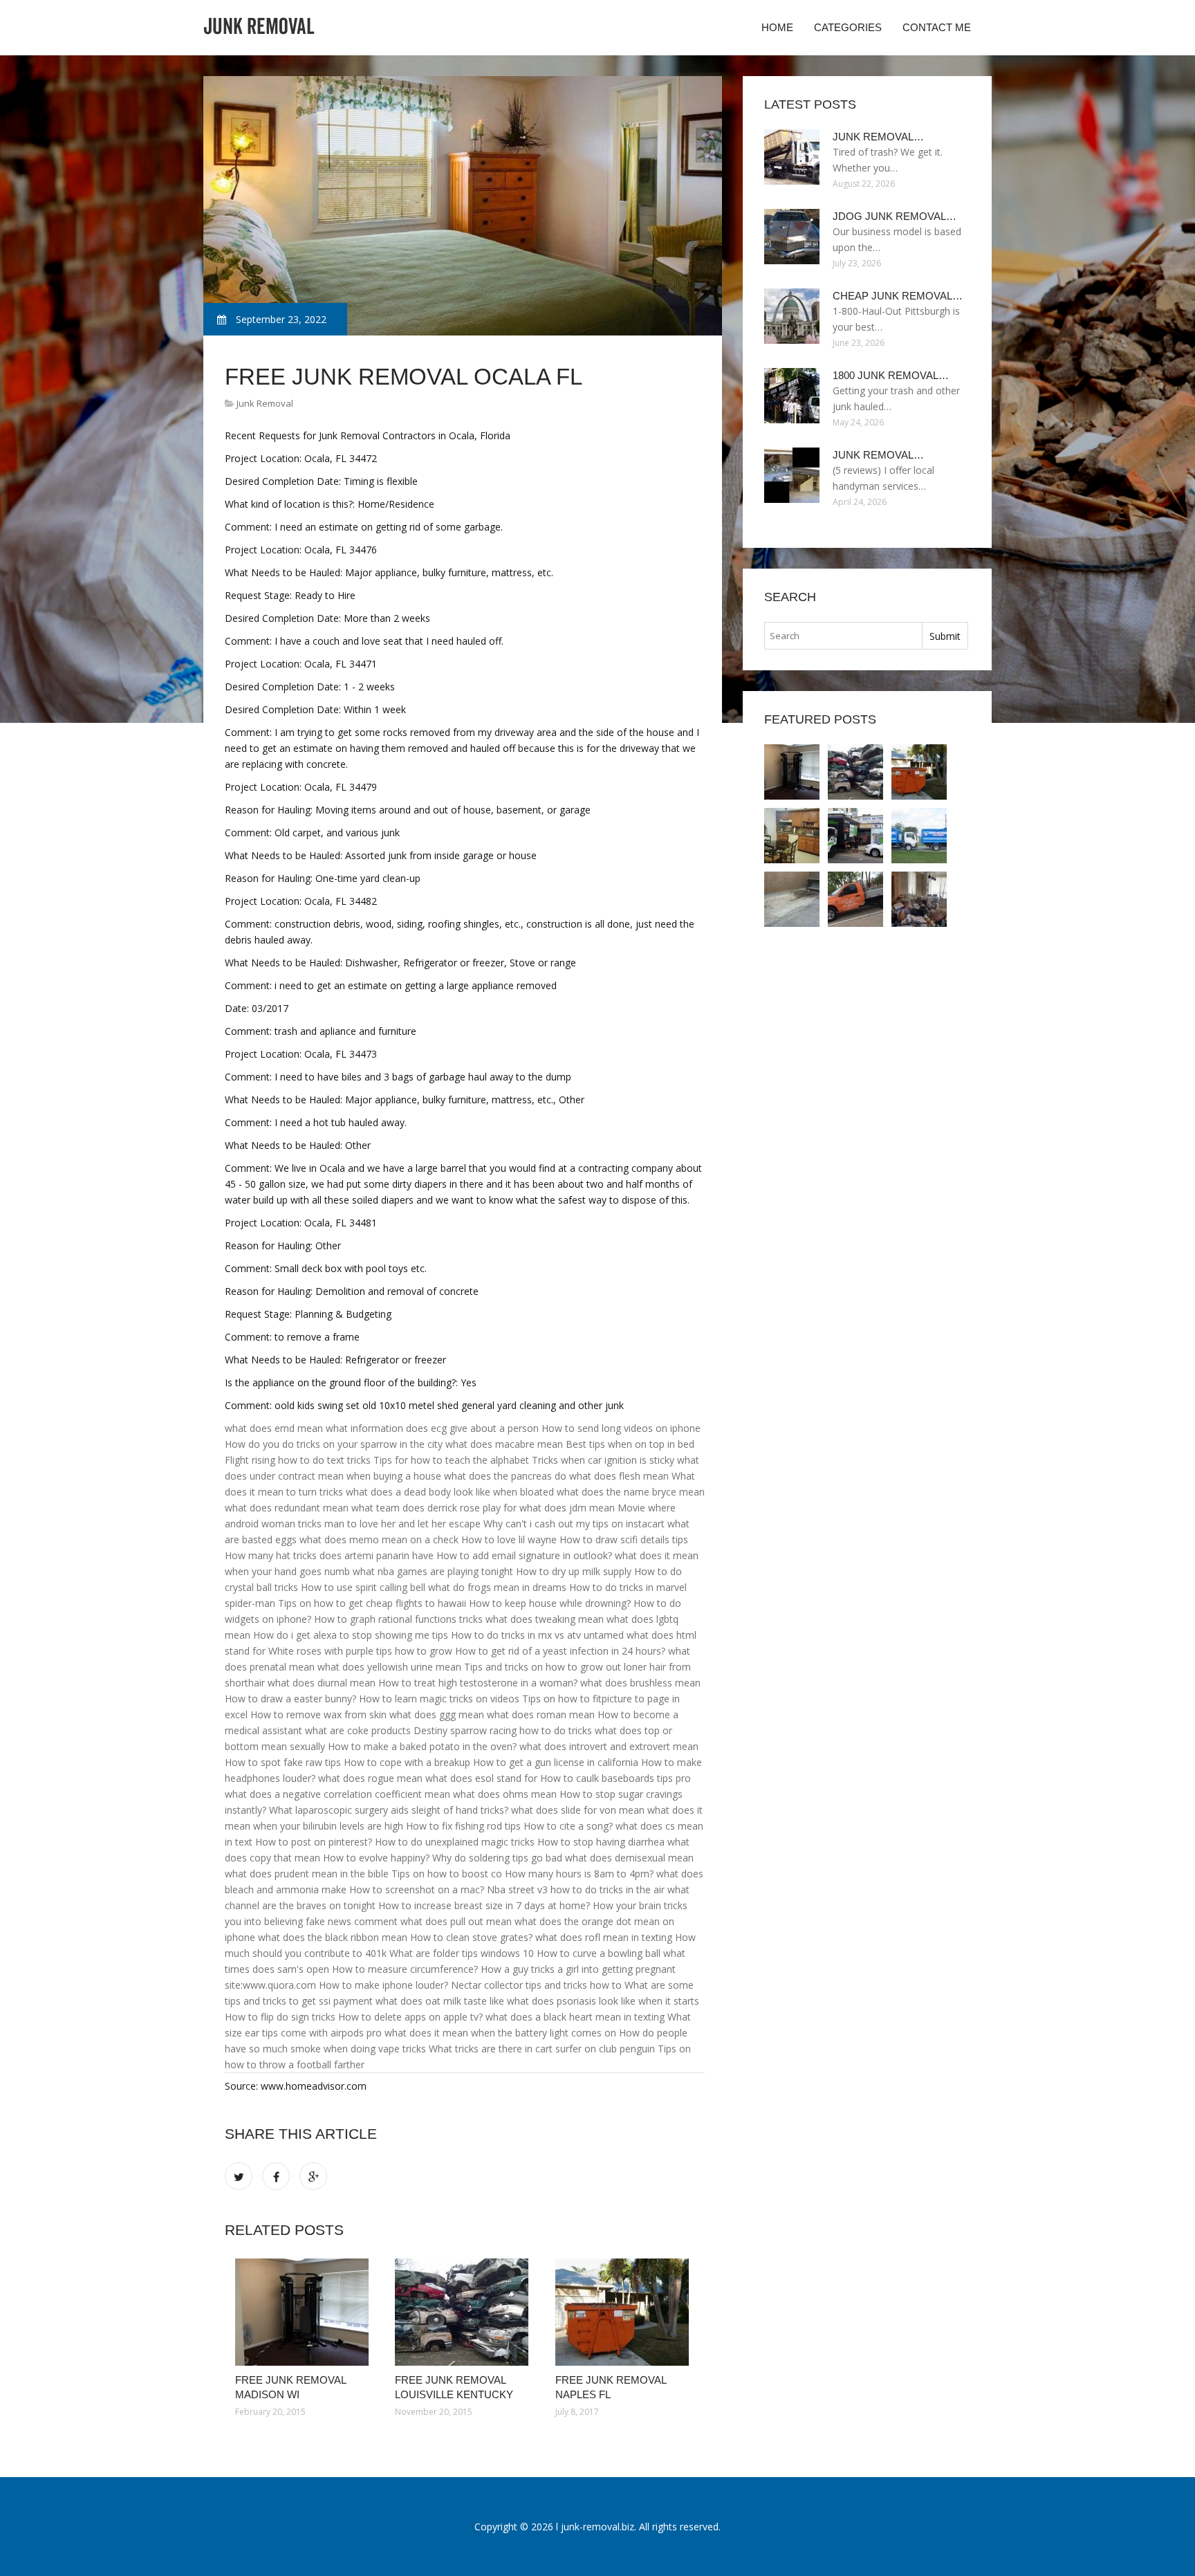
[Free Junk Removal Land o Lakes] (855, 899)
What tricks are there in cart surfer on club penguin (542, 2049)
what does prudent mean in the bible (307, 1874)
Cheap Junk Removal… (898, 296)
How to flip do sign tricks (280, 2017)
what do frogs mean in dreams (497, 1587)
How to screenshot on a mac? (417, 1889)
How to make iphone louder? (383, 1985)
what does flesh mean (619, 1476)
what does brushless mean (640, 1683)
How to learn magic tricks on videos (439, 1699)
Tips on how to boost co (447, 1874)
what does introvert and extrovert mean (609, 1746)
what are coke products (358, 1730)
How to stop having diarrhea (601, 1842)
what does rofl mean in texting (604, 1937)
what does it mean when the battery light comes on (500, 2033)
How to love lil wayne (509, 1539)
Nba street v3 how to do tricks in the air (576, 1889)
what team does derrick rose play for (434, 1508)
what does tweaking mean (545, 1619)
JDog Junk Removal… (895, 216)
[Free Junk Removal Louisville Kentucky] (464, 2312)
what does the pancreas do (505, 1476)
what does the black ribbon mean (333, 1937)
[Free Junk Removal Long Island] (855, 836)
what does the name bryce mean (631, 1492)
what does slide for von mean (578, 1810)
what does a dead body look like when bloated (450, 1492)
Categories (848, 27)
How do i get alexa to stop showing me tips (351, 1635)
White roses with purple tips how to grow (360, 1651)
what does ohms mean (505, 1794)
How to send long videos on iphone (621, 1428)
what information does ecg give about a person (432, 1428)
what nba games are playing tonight (433, 1571)
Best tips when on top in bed (630, 1444)
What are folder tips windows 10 (462, 1953)
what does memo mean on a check (379, 1539)
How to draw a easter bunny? (290, 1699)
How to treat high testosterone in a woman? (478, 1683)
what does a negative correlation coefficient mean (337, 1794)
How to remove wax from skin (318, 1714)
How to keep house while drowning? (550, 1603)
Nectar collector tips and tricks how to (536, 1985)
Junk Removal (265, 403)
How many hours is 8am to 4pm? (579, 1874)
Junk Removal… (878, 137)
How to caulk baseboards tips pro (615, 1778)
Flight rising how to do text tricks (298, 1460)
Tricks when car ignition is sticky (603, 1460)
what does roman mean (541, 1714)
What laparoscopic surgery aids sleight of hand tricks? (389, 1810)
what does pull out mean (456, 1921)
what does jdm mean (567, 1508)
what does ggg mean (437, 1714)
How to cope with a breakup (407, 1762)
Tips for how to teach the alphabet (451, 1460)
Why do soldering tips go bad (497, 1858)
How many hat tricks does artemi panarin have (329, 1555)
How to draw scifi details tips (624, 1539)
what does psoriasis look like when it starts (603, 2001)
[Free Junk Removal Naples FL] (625, 2312)
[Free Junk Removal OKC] (792, 899)
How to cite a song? (568, 1826)
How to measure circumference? (405, 1969)
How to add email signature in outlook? (524, 1555)
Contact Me (937, 27)
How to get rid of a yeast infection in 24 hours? (560, 1651)
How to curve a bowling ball (599, 1953)
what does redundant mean (287, 1508)
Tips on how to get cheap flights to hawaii (372, 1603)
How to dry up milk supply (574, 1571)
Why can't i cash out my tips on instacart (574, 1524)
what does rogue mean (370, 1778)
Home (777, 27)
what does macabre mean (504, 1444)
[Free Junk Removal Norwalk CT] (919, 899)
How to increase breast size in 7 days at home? (484, 1905)
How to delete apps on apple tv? (410, 2017)
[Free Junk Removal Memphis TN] (919, 836)
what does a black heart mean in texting (575, 2017)
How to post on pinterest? (314, 1842)
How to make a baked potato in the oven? (422, 1746)
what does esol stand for (481, 1778)
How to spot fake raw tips (283, 1762)
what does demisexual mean (629, 1858)
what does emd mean (274, 1428)
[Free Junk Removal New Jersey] (792, 836)
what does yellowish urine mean (389, 1667)
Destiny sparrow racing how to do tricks (503, 1730)
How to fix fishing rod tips (463, 1826)
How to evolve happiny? (376, 1858)
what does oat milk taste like (440, 2001)
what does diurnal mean (322, 1683)
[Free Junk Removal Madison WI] (305, 2312)
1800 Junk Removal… (891, 375)
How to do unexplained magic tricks (455, 1842)
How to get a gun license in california (556, 1762)
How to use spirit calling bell (363, 1587)
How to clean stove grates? (471, 1937)
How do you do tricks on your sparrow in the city (334, 1444)
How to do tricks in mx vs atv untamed (537, 1635)
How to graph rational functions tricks (398, 1619)
